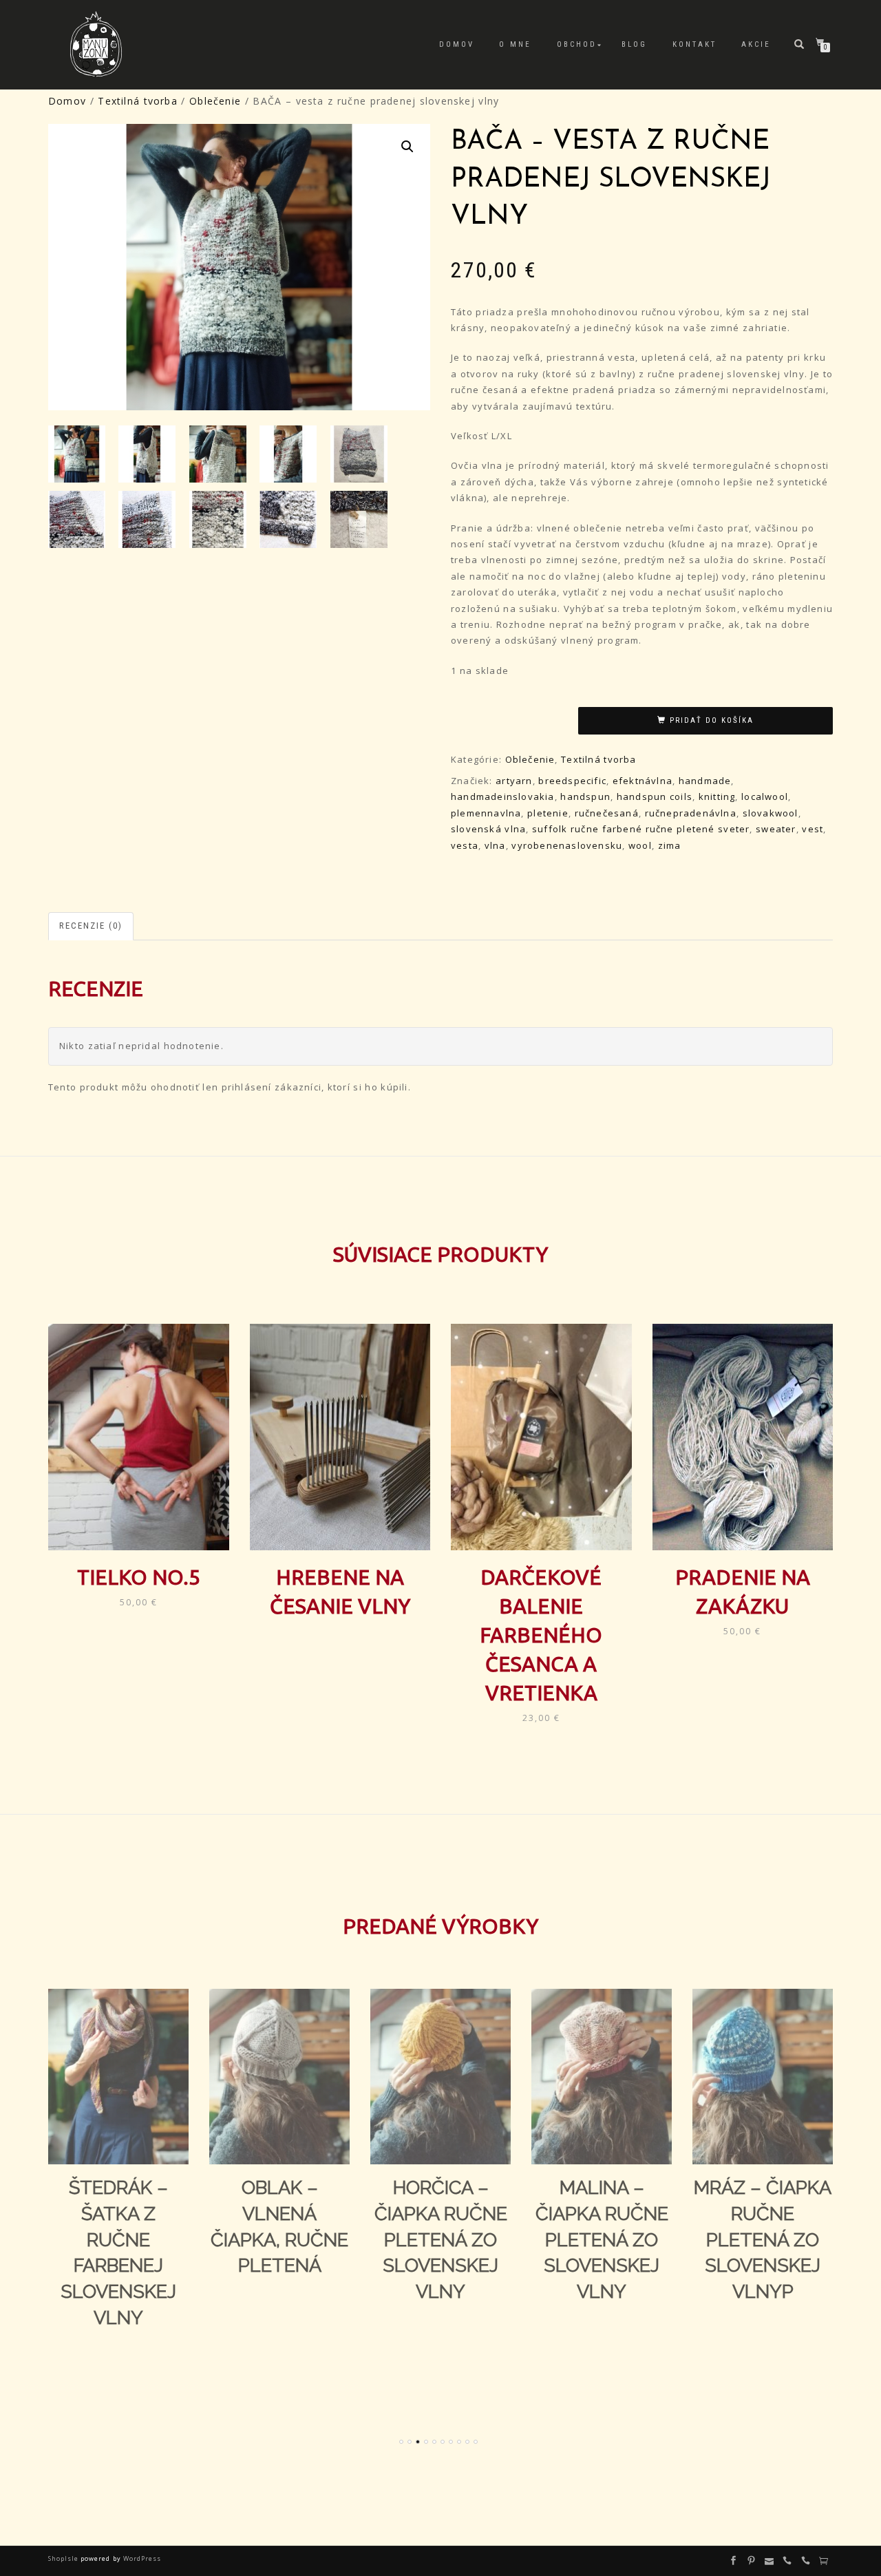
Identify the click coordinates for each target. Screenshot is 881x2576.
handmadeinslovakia (503, 796)
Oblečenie (215, 101)
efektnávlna (643, 781)
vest (813, 829)
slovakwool (771, 813)
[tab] (92, 926)
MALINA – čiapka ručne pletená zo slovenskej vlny (602, 2239)
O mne (515, 44)
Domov (457, 44)
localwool (765, 796)
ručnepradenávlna (691, 813)
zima (670, 845)
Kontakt (694, 44)
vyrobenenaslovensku (567, 845)
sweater (776, 829)
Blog (634, 44)
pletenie (548, 813)
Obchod (577, 44)
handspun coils (655, 796)
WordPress (141, 2558)
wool (640, 845)
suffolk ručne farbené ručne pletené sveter (641, 829)
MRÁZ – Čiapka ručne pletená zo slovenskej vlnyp (763, 2239)
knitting (717, 796)
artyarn (514, 781)
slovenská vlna (488, 829)
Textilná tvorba (137, 101)
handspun (585, 796)
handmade (705, 781)
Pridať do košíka (712, 720)
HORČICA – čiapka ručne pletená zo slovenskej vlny (441, 2239)
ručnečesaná (607, 813)
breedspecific (572, 781)
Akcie (756, 44)
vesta (465, 845)
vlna (495, 845)
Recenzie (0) (91, 926)
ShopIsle (64, 2558)
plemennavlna (486, 813)
